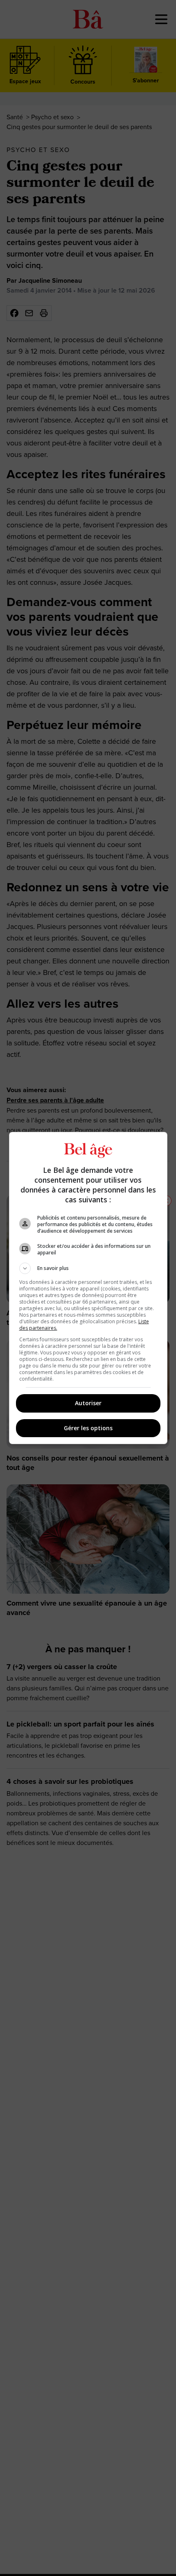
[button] (88, 1268)
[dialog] (88, 1288)
